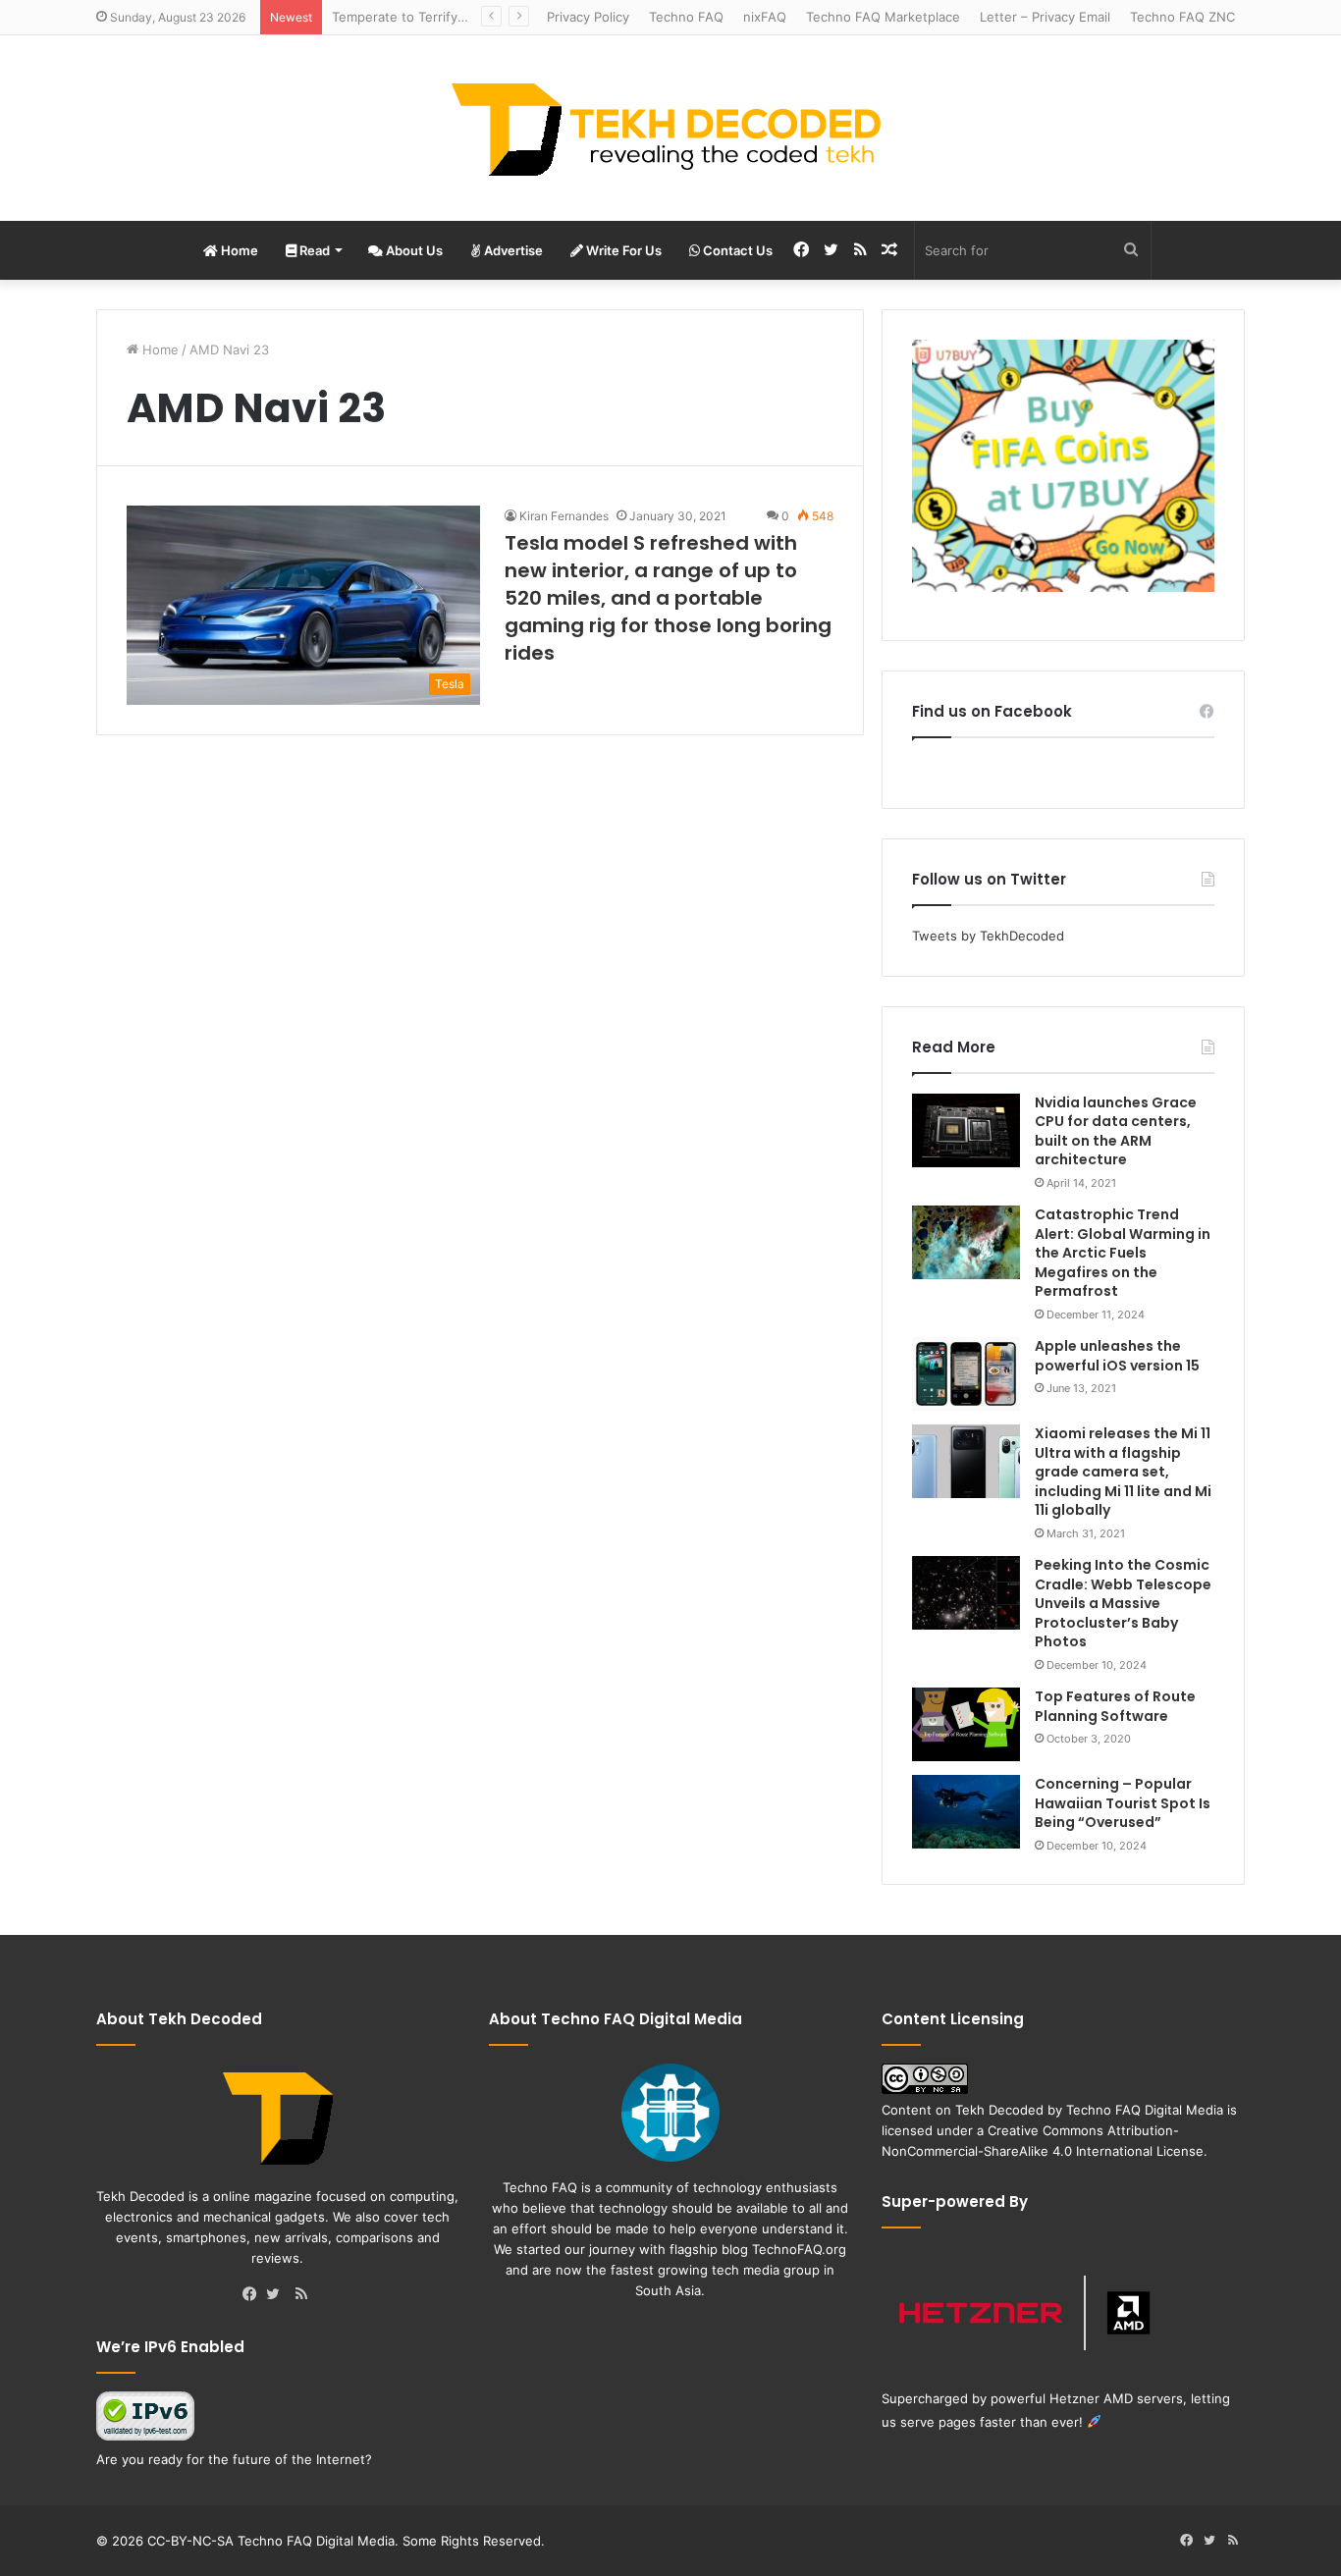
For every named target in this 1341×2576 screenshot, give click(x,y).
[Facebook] (254, 2295)
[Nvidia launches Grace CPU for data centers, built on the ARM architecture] (966, 1130)
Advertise (512, 250)
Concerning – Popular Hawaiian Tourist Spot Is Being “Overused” (1123, 1803)
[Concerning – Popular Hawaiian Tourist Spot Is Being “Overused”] (966, 1812)
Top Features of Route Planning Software (1115, 1706)
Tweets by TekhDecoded (988, 936)
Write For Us (622, 250)
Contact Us (736, 250)
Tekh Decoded (999, 2110)
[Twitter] (278, 2295)
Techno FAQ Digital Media (1145, 2110)
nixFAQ (765, 17)
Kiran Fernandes (564, 516)
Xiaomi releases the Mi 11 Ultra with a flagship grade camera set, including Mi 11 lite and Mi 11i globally (1123, 1472)
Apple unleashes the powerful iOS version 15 (1117, 1356)
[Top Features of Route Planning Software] (966, 1724)
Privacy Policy (588, 17)
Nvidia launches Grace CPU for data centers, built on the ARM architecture (1116, 1131)
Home (238, 250)
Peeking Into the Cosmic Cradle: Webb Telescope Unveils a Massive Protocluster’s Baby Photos (1123, 1603)
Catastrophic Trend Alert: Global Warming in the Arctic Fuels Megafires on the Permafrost (1123, 1253)
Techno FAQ (686, 17)
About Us (413, 250)
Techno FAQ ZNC (1182, 17)
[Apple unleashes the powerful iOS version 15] (966, 1374)
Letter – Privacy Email (1045, 17)
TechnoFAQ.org (799, 2249)
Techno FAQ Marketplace (883, 17)
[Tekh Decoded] (670, 128)
